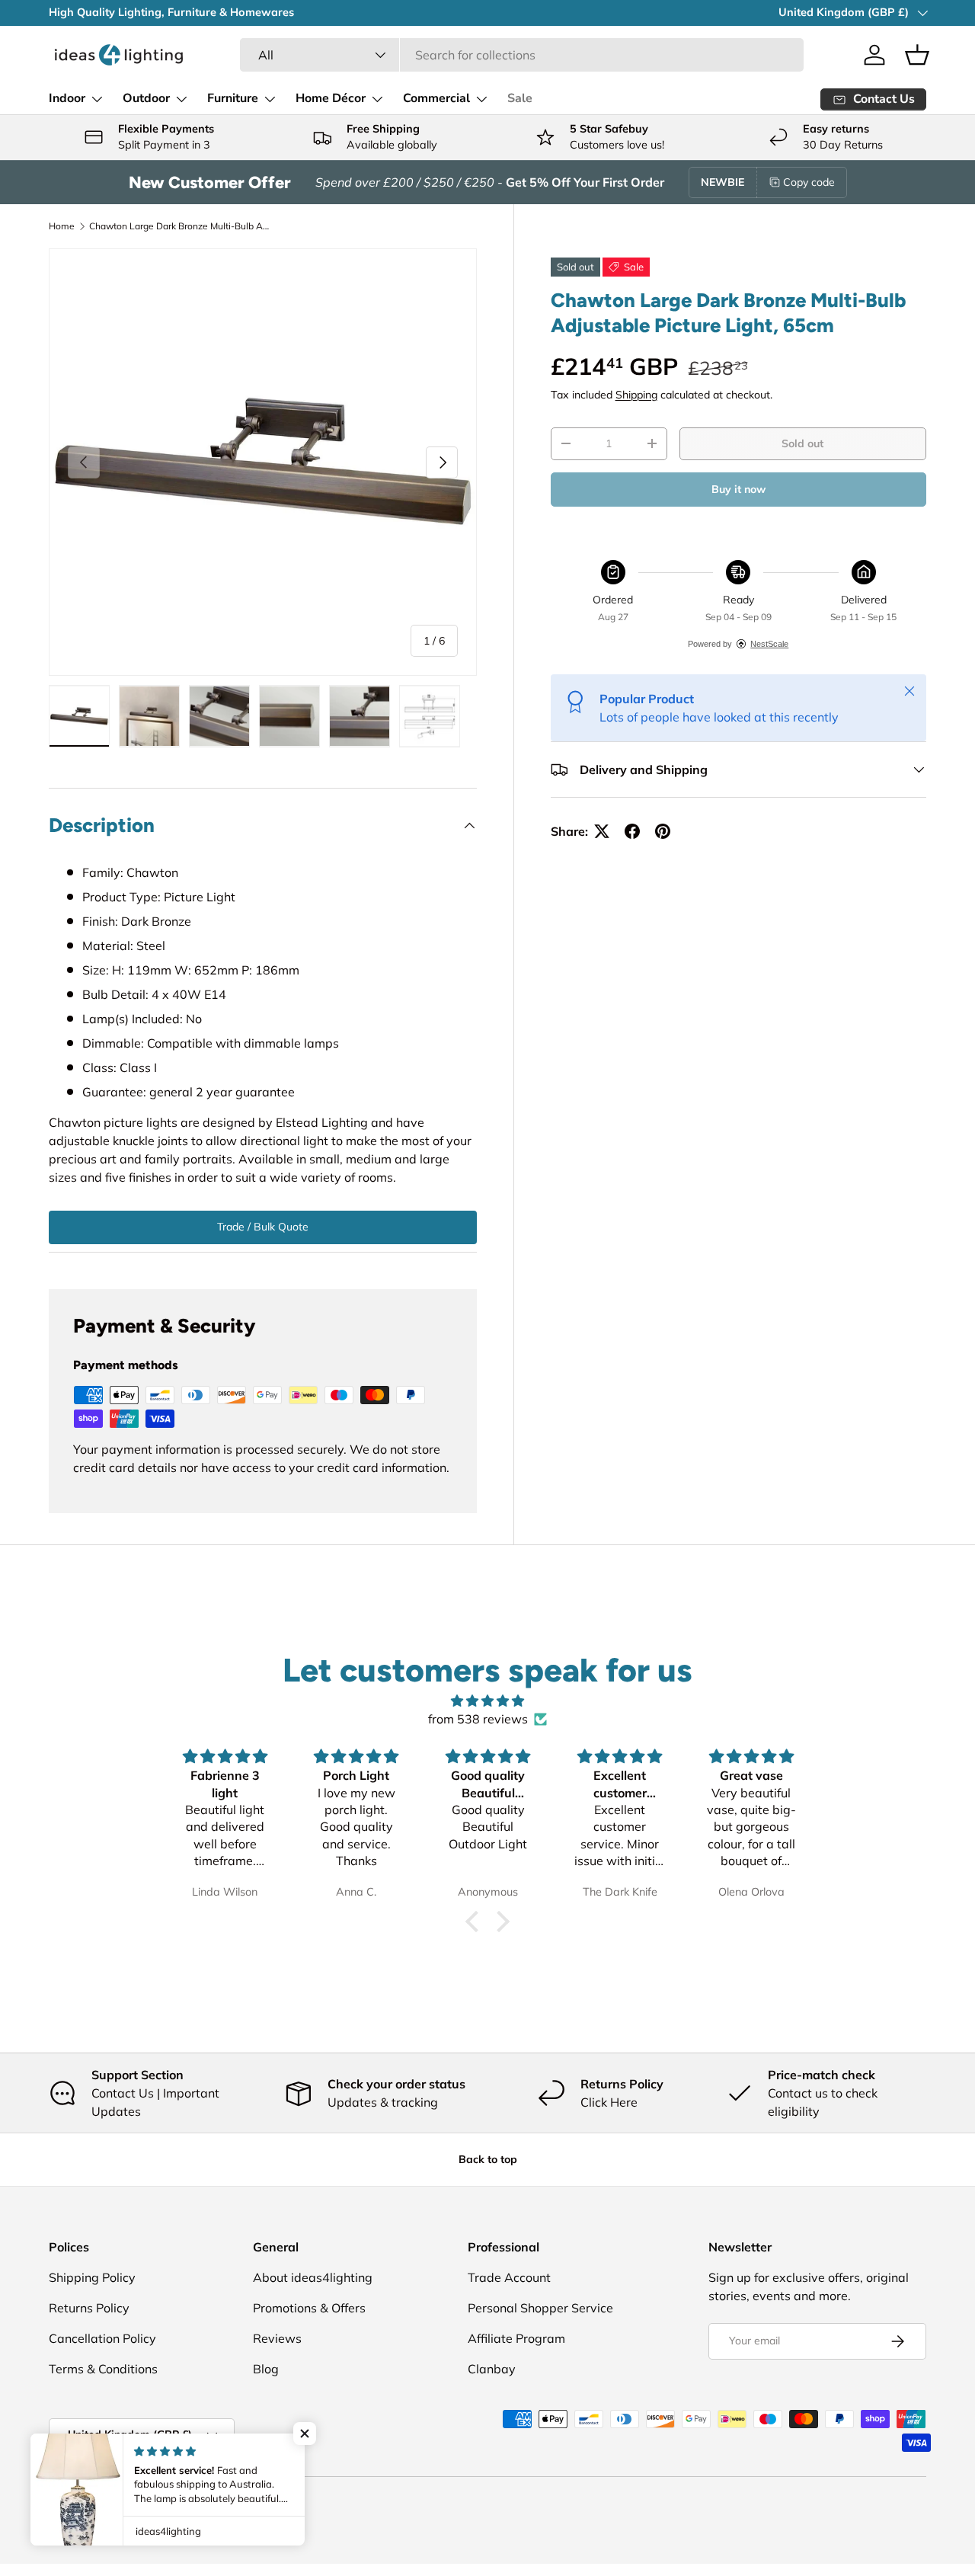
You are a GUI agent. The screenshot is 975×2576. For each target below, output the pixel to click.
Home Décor (331, 98)
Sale (520, 98)
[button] (917, 55)
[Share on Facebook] (632, 831)
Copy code (809, 182)
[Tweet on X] (602, 831)
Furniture (233, 98)
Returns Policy (89, 2308)
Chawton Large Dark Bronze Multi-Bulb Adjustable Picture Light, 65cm (181, 226)
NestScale (769, 644)
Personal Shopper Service (540, 2308)
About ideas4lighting (313, 2277)
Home (62, 226)
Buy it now (738, 489)
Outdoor (146, 98)
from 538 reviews (478, 1719)
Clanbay (492, 2369)
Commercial (436, 98)
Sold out (802, 443)
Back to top (488, 2159)
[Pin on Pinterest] (663, 831)
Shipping (636, 395)
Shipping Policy (92, 2277)
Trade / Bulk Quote (263, 1227)
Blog (266, 2369)
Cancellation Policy (102, 2338)
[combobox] (522, 55)
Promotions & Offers (309, 2308)
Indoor (67, 98)
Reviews (277, 2338)
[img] (487, 1701)
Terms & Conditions (103, 2369)
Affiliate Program (516, 2338)
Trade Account (509, 2277)
